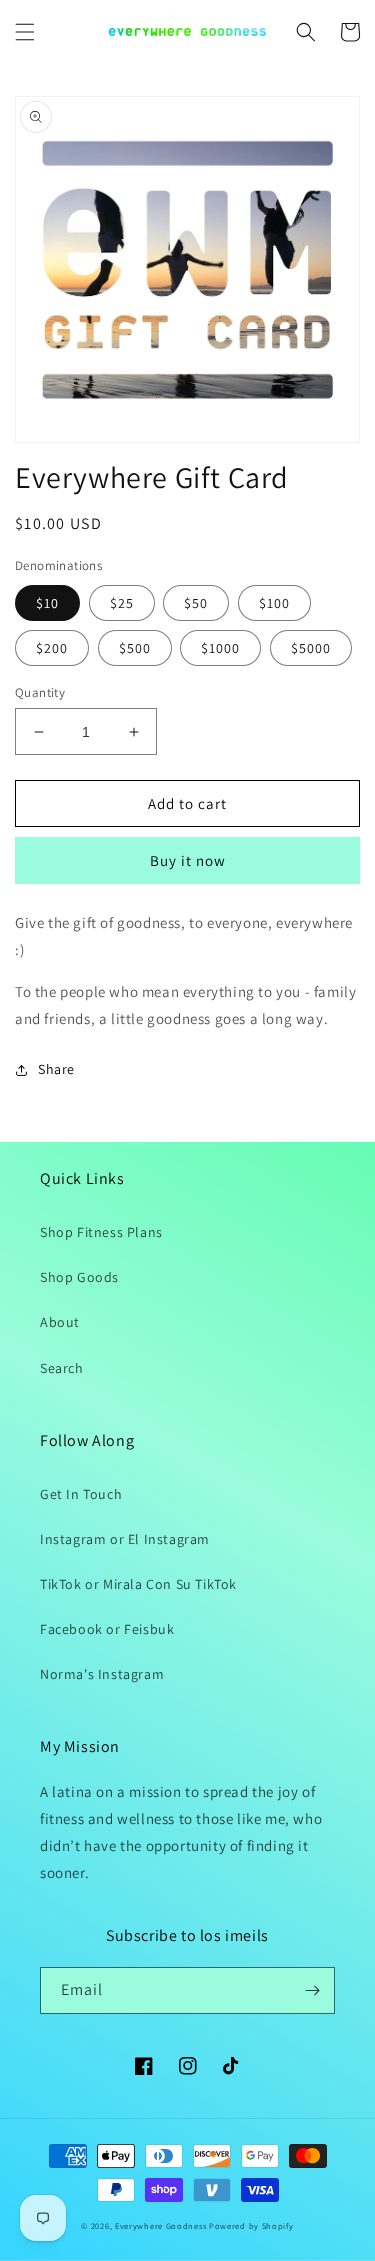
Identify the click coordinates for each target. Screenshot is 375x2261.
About (60, 1322)
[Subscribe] (312, 1990)
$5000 (311, 648)
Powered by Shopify (251, 2225)
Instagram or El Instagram (125, 1539)
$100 (274, 603)
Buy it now (188, 860)
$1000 (220, 648)
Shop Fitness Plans (101, 1232)
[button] (25, 32)
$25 (122, 603)
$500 (135, 648)
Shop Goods (79, 1277)
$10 (47, 603)
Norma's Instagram (102, 1674)
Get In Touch (81, 1494)
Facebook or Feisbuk (107, 1629)
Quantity (40, 692)
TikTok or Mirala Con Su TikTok (138, 1584)
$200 (52, 648)
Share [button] (56, 1069)
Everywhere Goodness (160, 2225)
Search (62, 1368)
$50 (196, 603)
